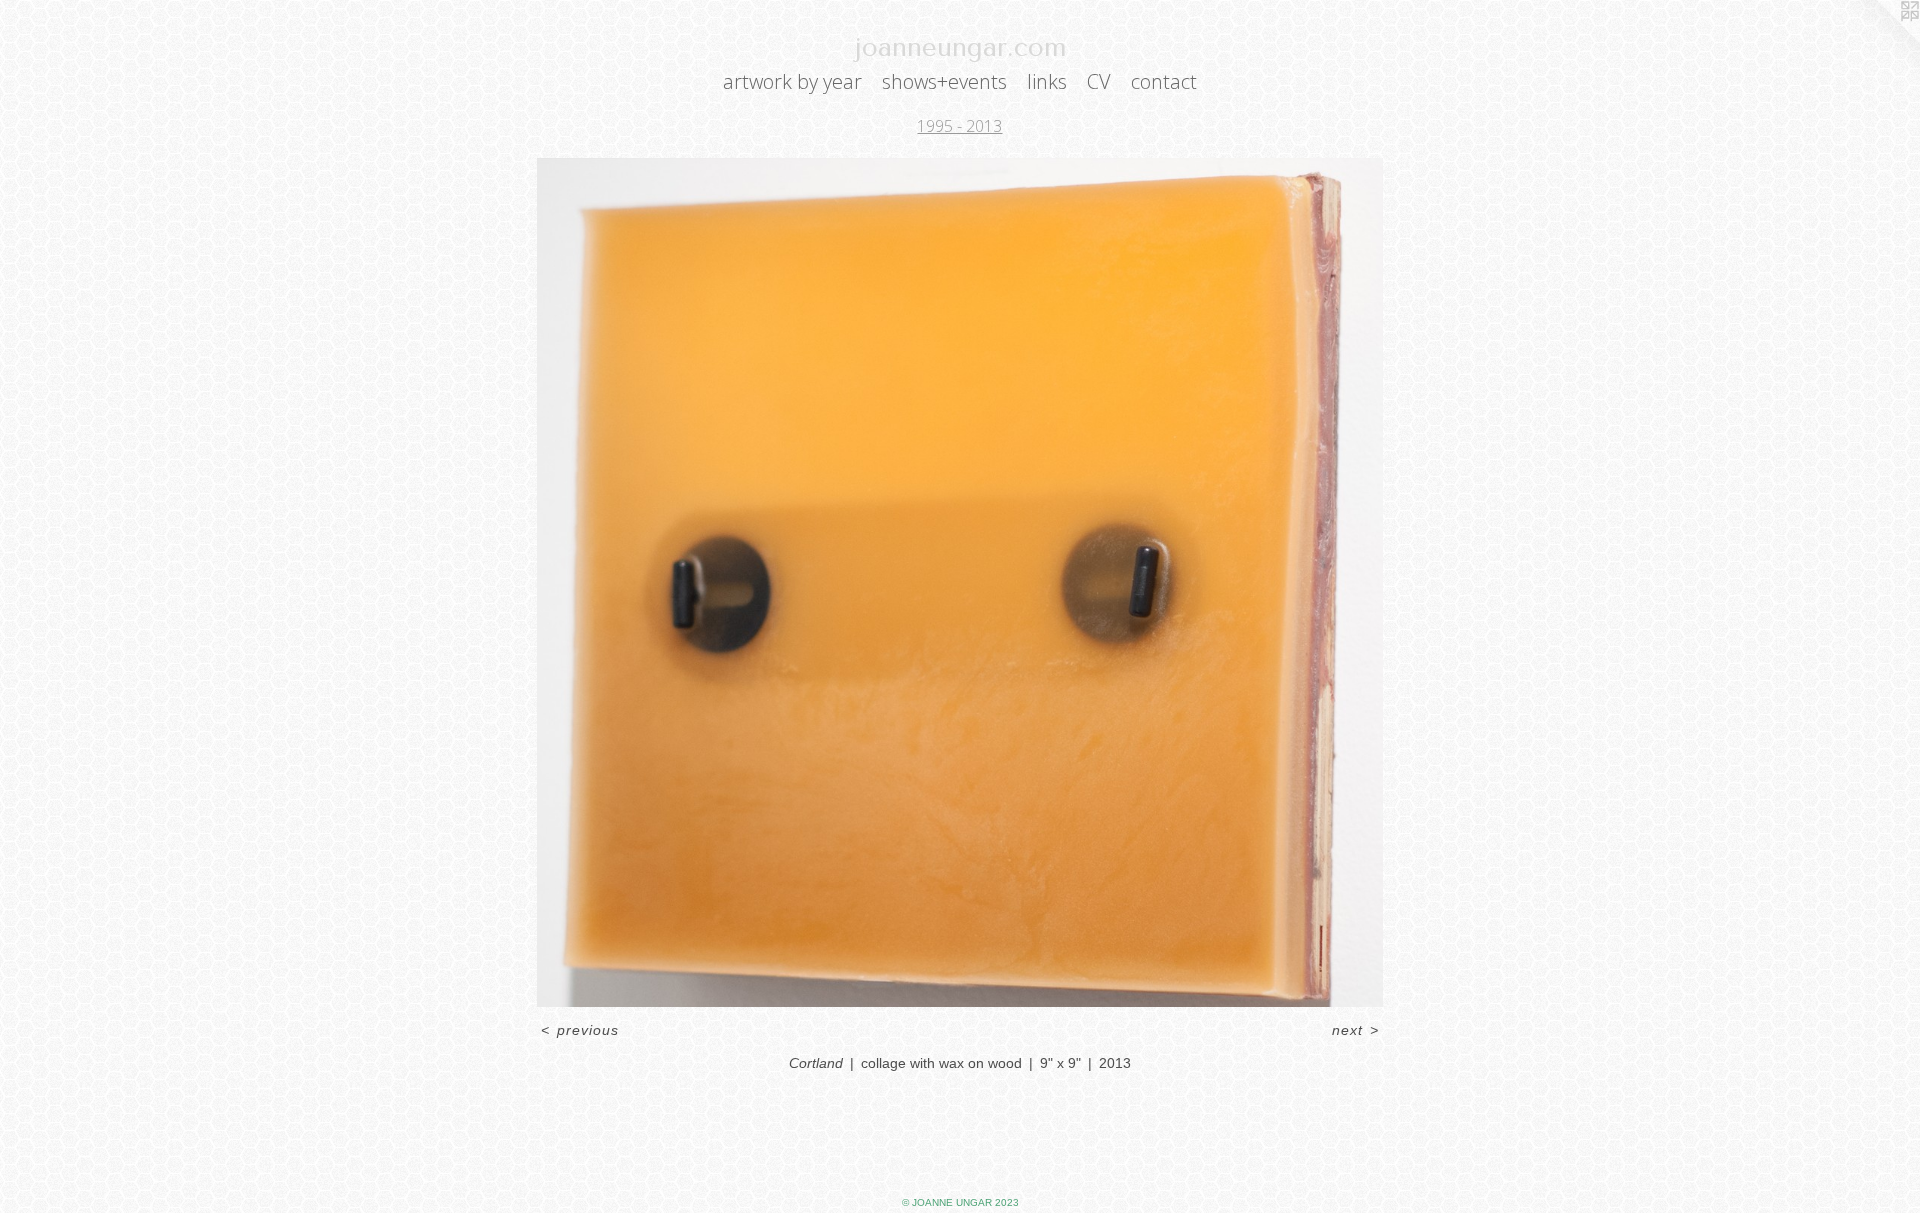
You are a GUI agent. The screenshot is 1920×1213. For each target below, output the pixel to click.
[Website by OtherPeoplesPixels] (1880, 40)
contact (1164, 81)
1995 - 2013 (959, 126)
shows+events (944, 81)
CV (1099, 81)
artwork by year (792, 81)
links (1047, 81)
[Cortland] (959, 582)
